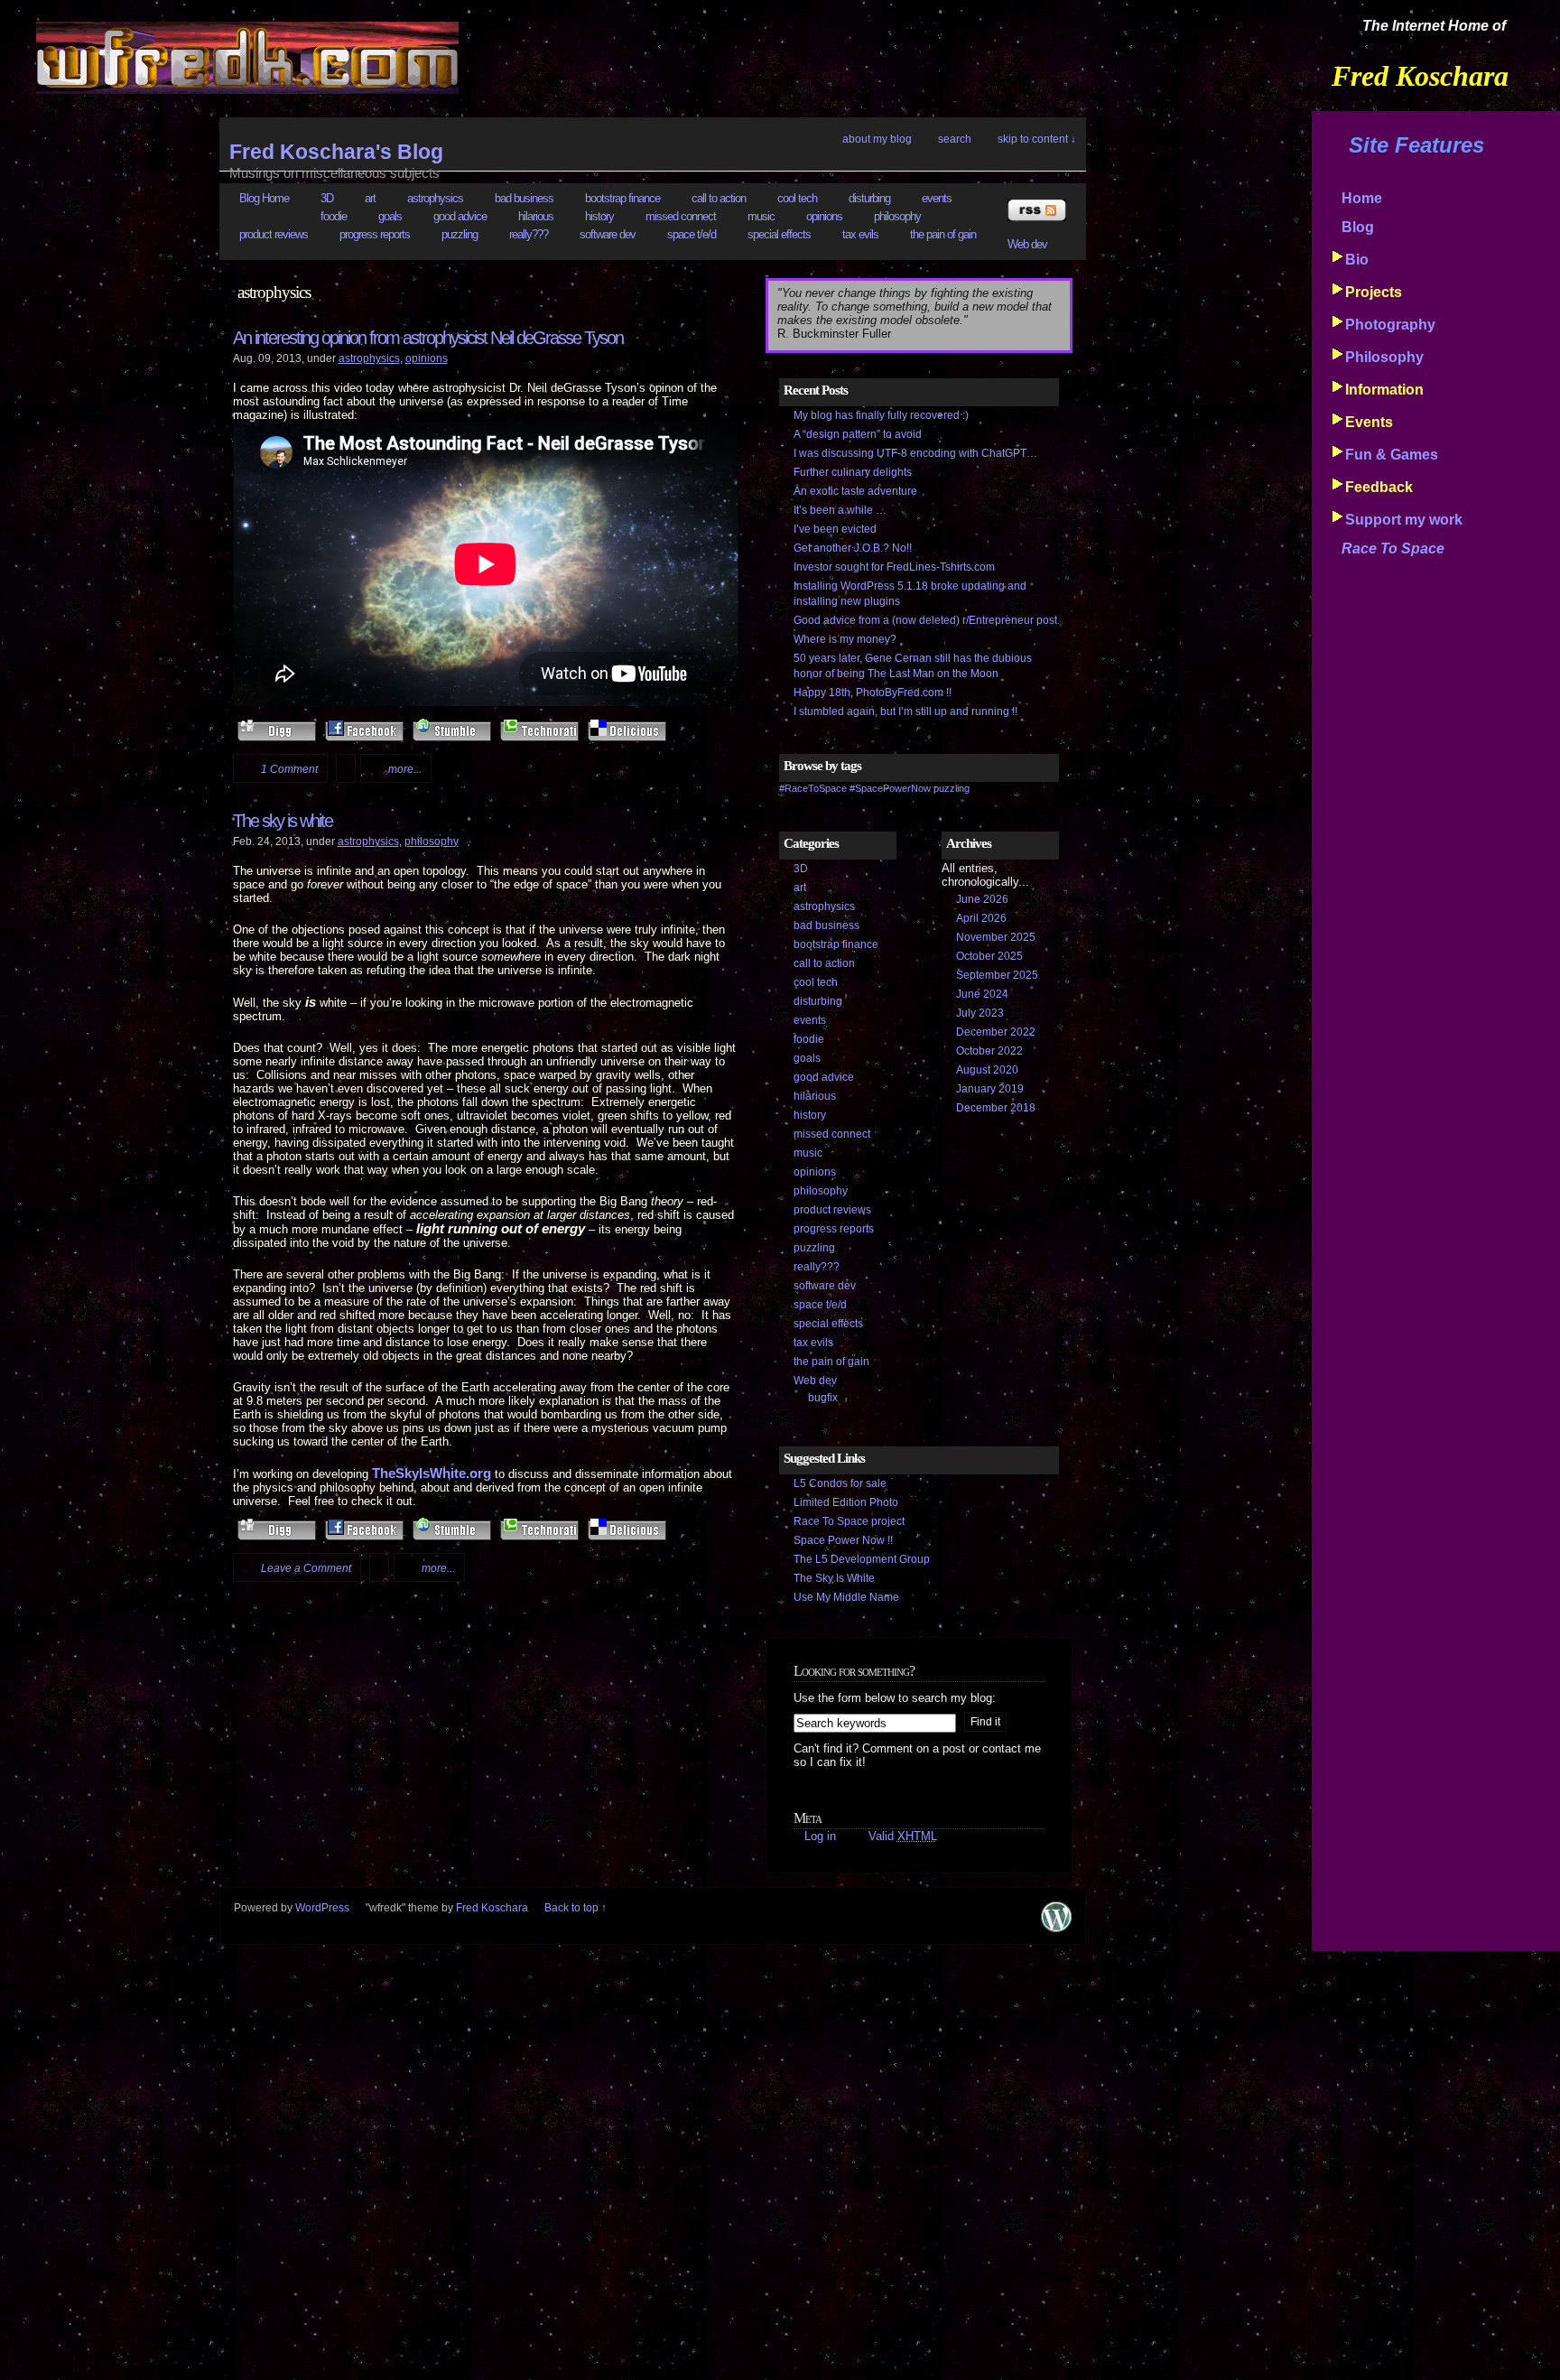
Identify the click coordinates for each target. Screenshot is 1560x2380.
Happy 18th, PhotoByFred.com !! (873, 693)
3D (327, 198)
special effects (779, 234)
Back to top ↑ (576, 1908)
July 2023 (980, 1013)
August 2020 (987, 1070)
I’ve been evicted (835, 529)
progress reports (375, 234)
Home (1362, 198)
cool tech (797, 198)
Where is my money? (845, 639)
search (955, 139)
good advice (460, 216)
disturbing (869, 198)
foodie (334, 216)
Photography (1390, 325)
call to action (719, 198)
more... (405, 769)
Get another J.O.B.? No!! (853, 548)
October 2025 (989, 956)
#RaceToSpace (813, 788)
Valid (903, 1836)
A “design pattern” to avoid (858, 434)
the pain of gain (943, 234)
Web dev (1027, 244)
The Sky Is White (834, 1578)
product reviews (274, 234)
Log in (820, 1836)
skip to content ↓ (1037, 139)
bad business (524, 198)
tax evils (860, 234)
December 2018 (996, 1108)
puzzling (460, 234)
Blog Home (264, 198)
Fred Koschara (492, 1908)
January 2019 (990, 1089)
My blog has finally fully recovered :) (881, 415)
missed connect (681, 216)
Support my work (1404, 520)
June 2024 (982, 994)
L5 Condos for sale (840, 1483)
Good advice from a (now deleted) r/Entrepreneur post (925, 620)
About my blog (877, 139)
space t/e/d (692, 234)
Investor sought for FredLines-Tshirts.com (894, 567)
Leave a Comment (306, 1568)
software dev (608, 234)
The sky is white (283, 821)
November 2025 (996, 937)
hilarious (536, 216)
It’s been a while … (840, 510)
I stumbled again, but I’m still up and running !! (905, 711)
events (937, 198)
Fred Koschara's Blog (336, 152)
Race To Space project (849, 1521)
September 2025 (997, 975)
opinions (824, 216)
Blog (1358, 227)
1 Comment (289, 769)
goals (390, 216)
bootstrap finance (622, 198)
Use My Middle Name (846, 1597)
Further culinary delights (853, 472)
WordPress (322, 1908)
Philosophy (1384, 357)
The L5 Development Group (862, 1559)
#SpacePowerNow (890, 788)
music (761, 216)
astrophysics (435, 198)
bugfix (823, 1398)
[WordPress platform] (1056, 1928)
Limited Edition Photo (846, 1502)
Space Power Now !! (843, 1540)
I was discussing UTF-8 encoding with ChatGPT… (915, 453)
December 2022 (996, 1032)
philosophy (897, 216)
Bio (1357, 260)
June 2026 (982, 899)
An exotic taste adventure (855, 491)
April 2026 (981, 918)
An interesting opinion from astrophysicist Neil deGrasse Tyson (428, 338)
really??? (529, 234)
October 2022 (989, 1051)
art (370, 198)
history (599, 216)
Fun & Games (1392, 455)
